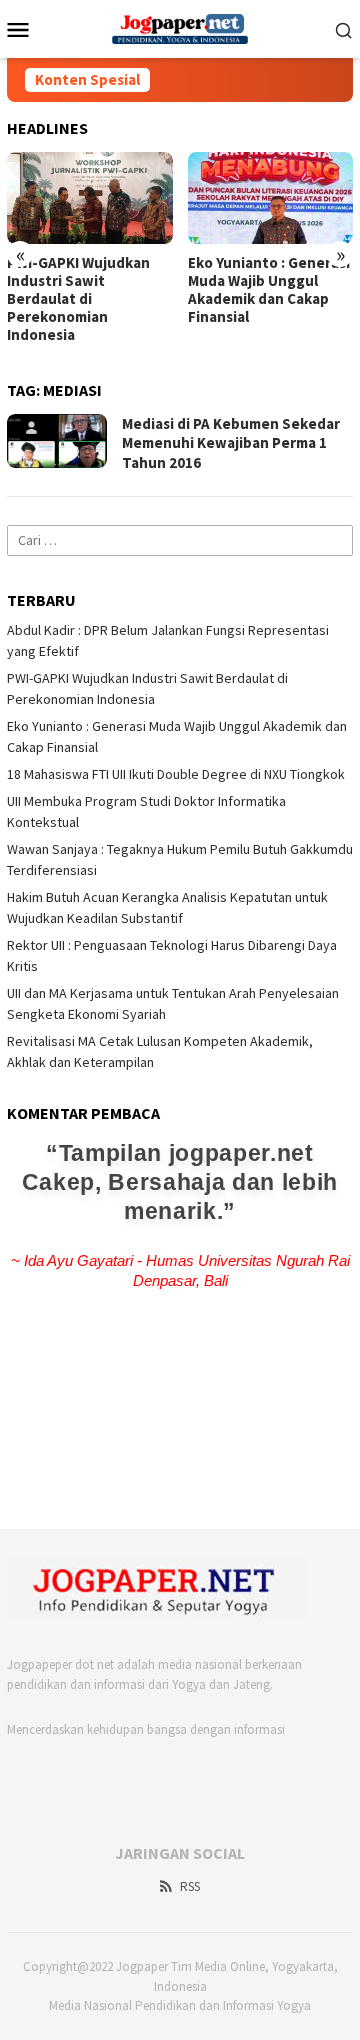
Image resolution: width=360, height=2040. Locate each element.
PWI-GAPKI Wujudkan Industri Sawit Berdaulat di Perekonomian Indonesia (78, 299)
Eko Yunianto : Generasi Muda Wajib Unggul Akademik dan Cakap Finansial (269, 290)
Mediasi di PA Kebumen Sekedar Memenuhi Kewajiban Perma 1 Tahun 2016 (231, 443)
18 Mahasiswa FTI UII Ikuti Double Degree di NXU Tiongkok (176, 774)
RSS (190, 1886)
